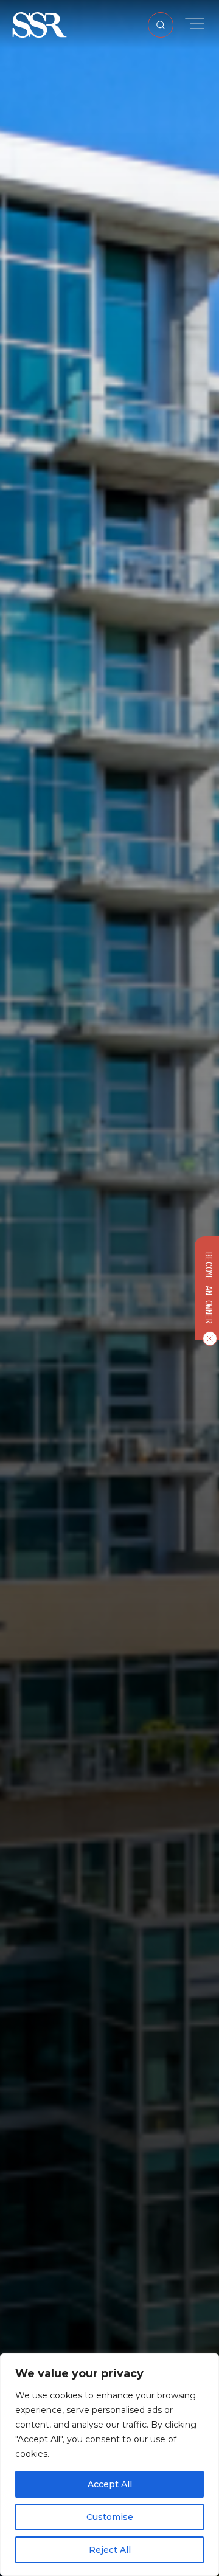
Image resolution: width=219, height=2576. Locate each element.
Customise (110, 2517)
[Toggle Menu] (195, 24)
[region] (109, 2465)
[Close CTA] (207, 1338)
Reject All (110, 2550)
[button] (40, 24)
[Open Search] (161, 25)
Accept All (110, 2484)
